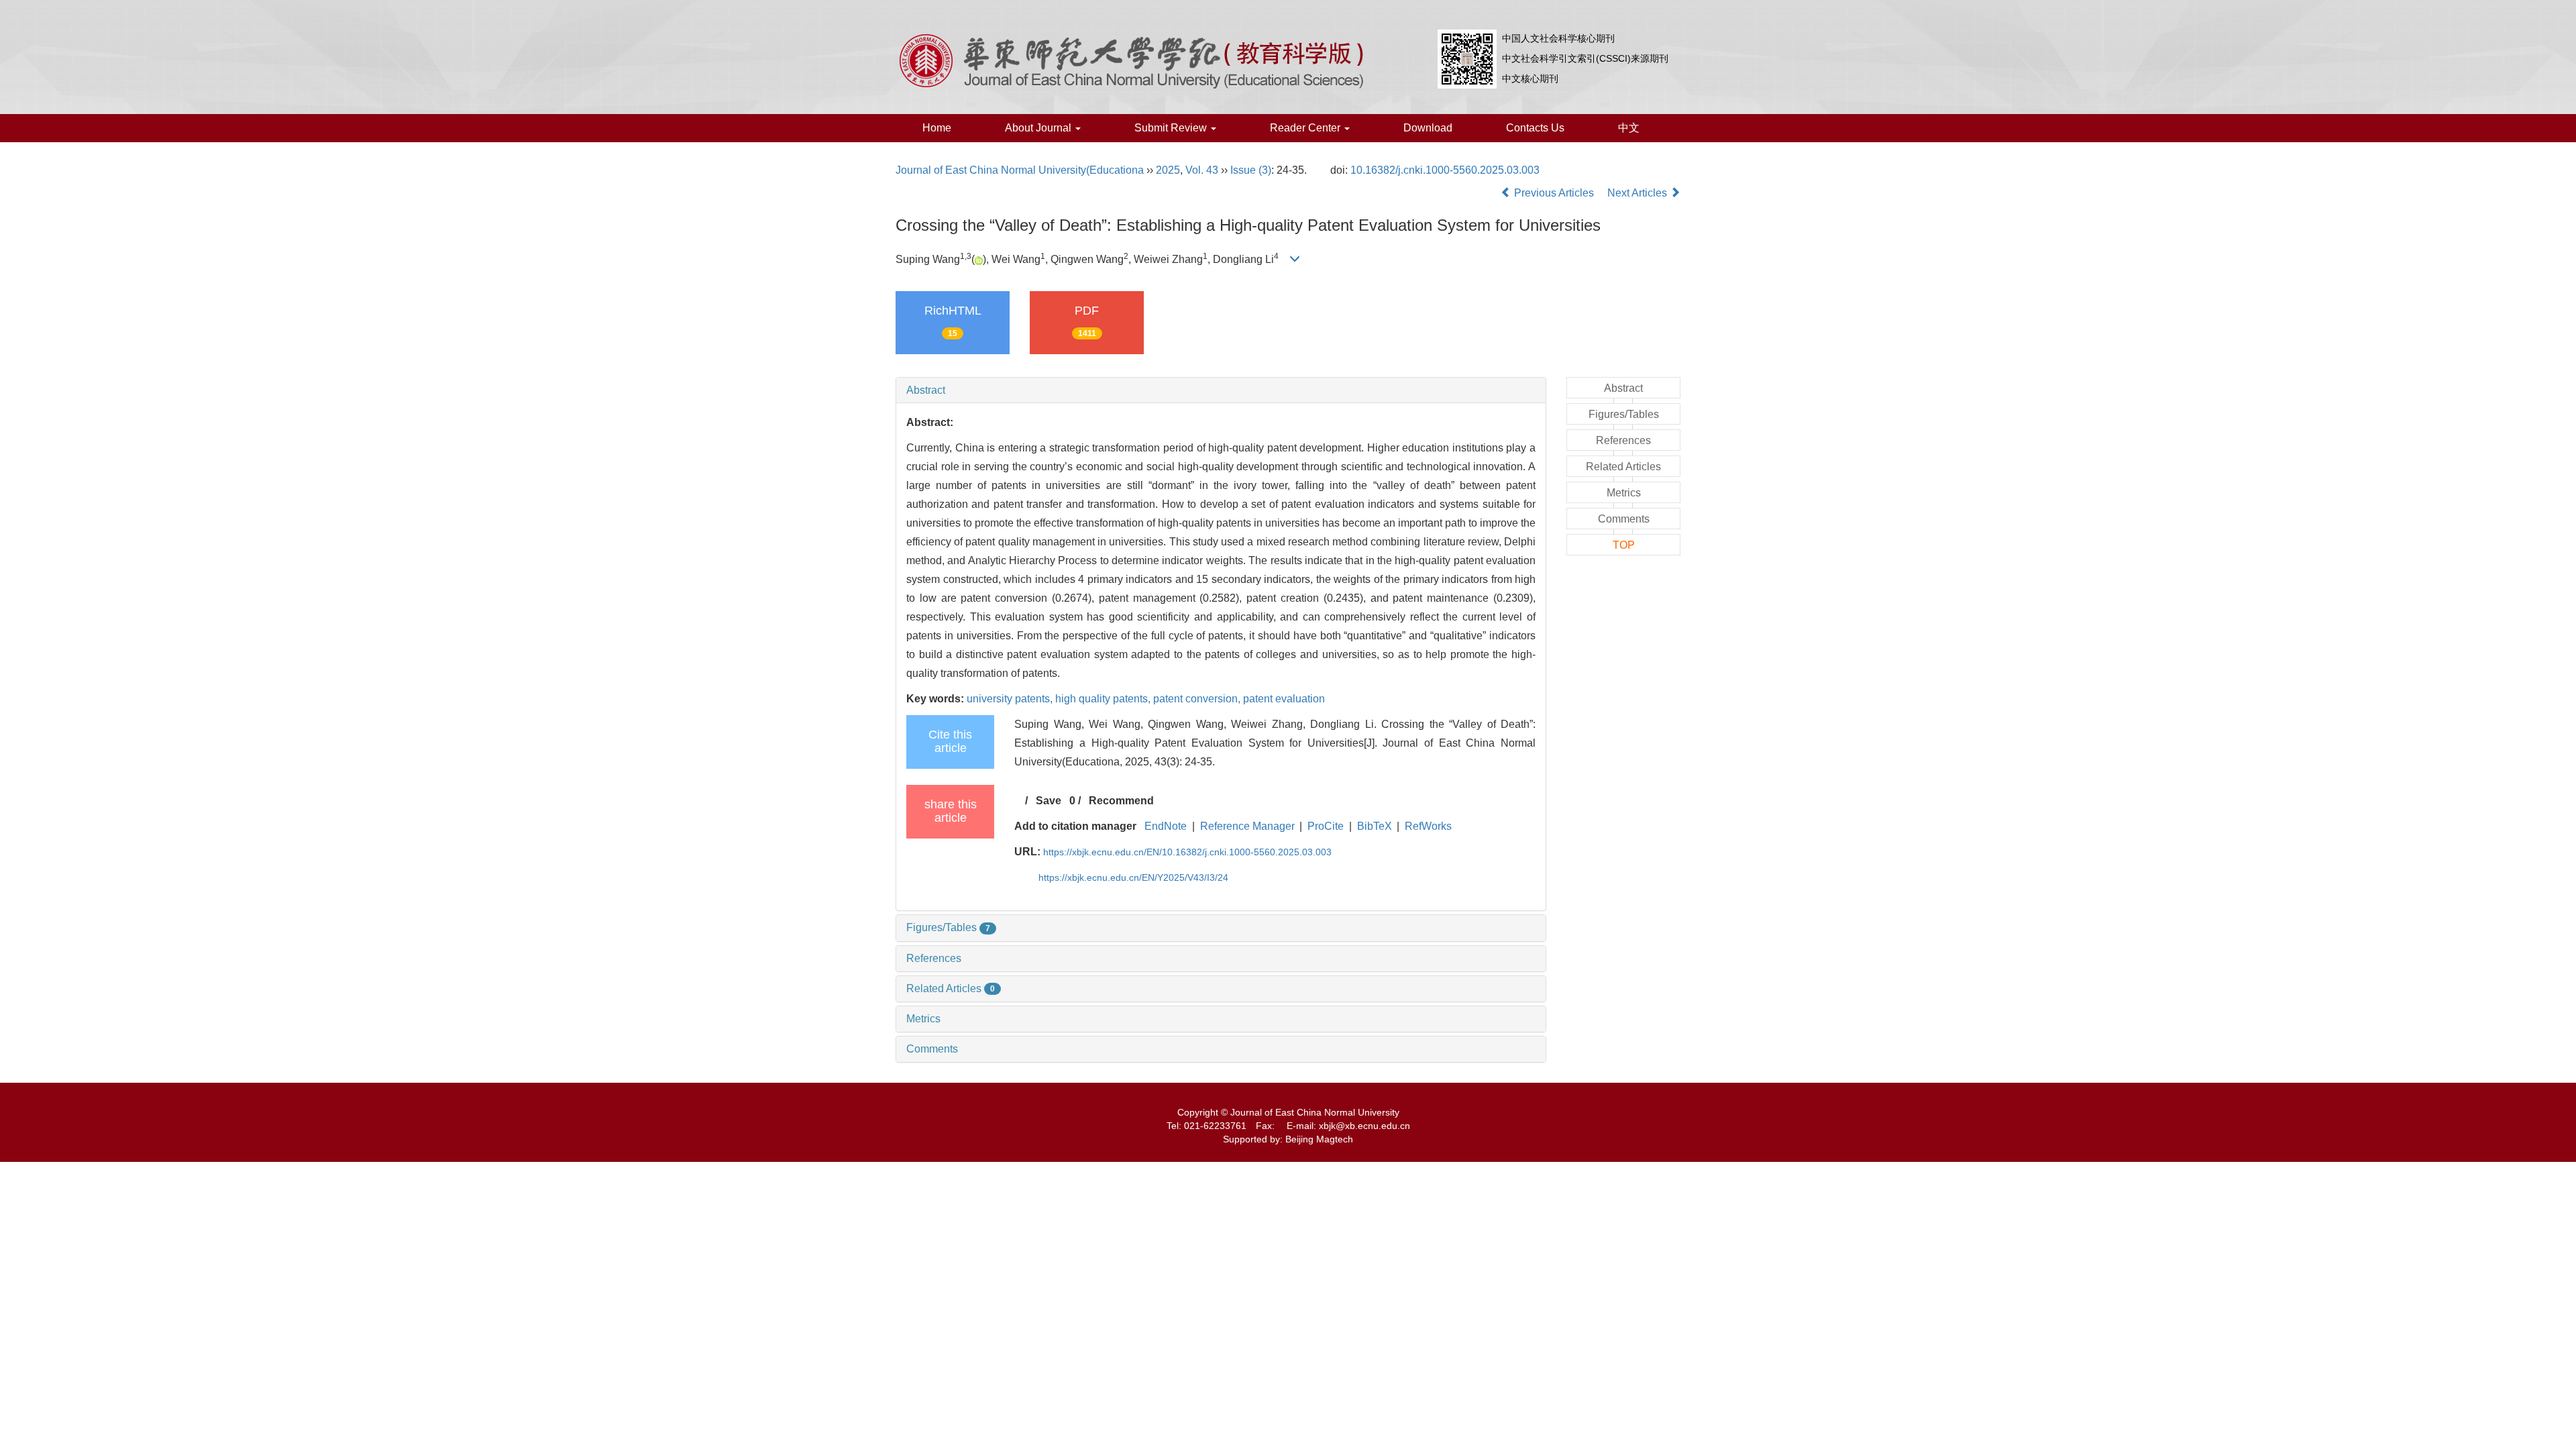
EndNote (1166, 826)
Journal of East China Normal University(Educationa (1020, 170)
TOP (1624, 545)
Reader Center (1306, 128)
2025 (1168, 170)
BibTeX (1375, 826)
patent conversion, (1198, 699)
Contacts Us (1535, 128)
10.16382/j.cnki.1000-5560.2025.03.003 (1445, 170)
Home (937, 128)
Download (1428, 128)
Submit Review (1172, 128)
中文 (1629, 128)
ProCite (1326, 826)
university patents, (1011, 699)
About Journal (1039, 128)
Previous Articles (1554, 193)
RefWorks (1428, 826)
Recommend (1121, 801)
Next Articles (1639, 193)
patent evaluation (1284, 699)
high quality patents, (1104, 699)
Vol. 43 (1202, 170)
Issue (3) (1251, 170)
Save (1049, 801)
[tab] (1221, 390)
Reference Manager (1247, 826)
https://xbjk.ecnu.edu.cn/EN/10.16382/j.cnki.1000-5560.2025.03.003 (1187, 852)
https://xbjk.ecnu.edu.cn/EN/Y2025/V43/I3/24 (1133, 877)
